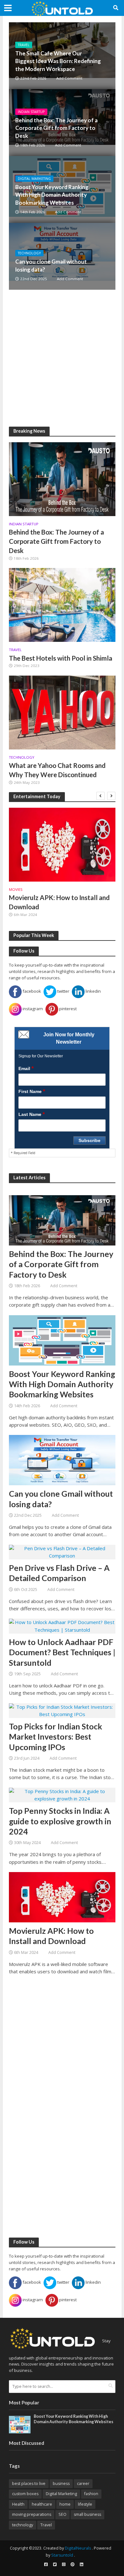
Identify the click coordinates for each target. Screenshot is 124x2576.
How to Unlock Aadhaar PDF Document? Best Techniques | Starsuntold (62, 1652)
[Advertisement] (62, 358)
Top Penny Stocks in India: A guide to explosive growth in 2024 (60, 1821)
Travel (24, 45)
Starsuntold (62, 2555)
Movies (16, 890)
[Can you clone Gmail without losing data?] (62, 256)
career (83, 2484)
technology (23, 2525)
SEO (62, 2514)
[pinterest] (72, 2565)
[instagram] (64, 2565)
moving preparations (32, 2514)
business (61, 2484)
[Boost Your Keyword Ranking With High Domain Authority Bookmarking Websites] (62, 1340)
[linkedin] (81, 2565)
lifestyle (85, 2504)
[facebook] (46, 2565)
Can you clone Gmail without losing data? (51, 265)
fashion (91, 2494)
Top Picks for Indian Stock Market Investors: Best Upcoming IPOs (55, 1737)
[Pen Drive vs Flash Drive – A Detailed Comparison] (62, 1551)
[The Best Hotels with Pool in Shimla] (62, 604)
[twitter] (55, 2565)
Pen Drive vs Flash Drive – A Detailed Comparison (59, 1573)
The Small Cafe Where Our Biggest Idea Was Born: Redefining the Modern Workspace (58, 61)
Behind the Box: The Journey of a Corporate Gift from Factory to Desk (56, 128)
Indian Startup (31, 112)
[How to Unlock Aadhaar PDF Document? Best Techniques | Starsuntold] (62, 1626)
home (65, 2504)
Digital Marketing (34, 179)
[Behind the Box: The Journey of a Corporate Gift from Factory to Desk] (62, 479)
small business (87, 2514)
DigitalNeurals (78, 2548)
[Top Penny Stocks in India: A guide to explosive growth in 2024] (62, 1794)
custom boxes (25, 2494)
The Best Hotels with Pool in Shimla (61, 658)
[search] (110, 2386)
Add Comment (69, 78)
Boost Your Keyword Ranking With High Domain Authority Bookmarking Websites (52, 195)
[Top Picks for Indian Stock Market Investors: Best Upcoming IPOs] (62, 1710)
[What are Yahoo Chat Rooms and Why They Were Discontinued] (62, 712)
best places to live (29, 2484)
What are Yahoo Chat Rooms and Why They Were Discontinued (57, 770)
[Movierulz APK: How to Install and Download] (62, 845)
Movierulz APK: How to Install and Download (59, 902)
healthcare (42, 2504)
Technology (29, 253)
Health (18, 2504)
